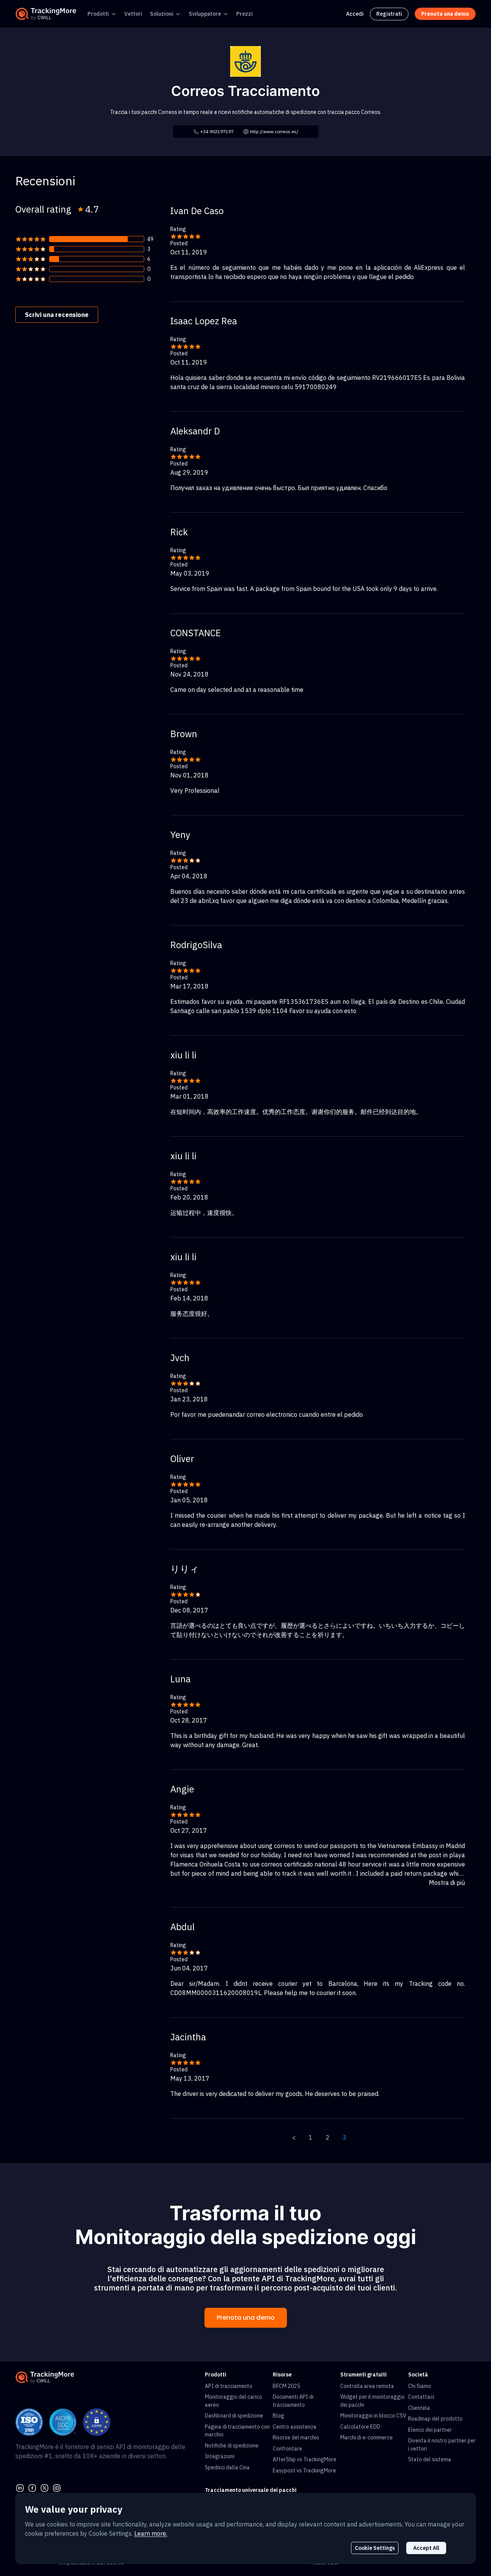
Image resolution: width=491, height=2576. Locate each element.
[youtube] (57, 2487)
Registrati (389, 14)
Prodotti (98, 14)
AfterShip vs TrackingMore (305, 2459)
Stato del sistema (430, 2459)
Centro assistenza (295, 2427)
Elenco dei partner (430, 2430)
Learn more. (151, 2533)
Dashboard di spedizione (234, 2416)
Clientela (419, 2408)
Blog (278, 2416)
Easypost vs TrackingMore (304, 2470)
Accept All (426, 2548)
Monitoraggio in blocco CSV (373, 2416)
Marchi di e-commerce (367, 2437)
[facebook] (32, 2487)
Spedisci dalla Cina (227, 2467)
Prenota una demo (246, 2318)
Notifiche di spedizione (232, 2446)
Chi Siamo (420, 2386)
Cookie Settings (375, 2548)
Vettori (133, 14)
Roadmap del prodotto (435, 2419)
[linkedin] (20, 2487)
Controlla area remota (367, 2386)
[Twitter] (44, 2487)
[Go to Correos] (245, 61)
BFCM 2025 (286, 2386)
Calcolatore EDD (360, 2427)
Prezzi (245, 14)
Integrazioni (220, 2456)
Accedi (355, 14)
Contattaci (421, 2397)
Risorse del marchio (296, 2437)
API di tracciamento (229, 2386)
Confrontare (288, 2449)
